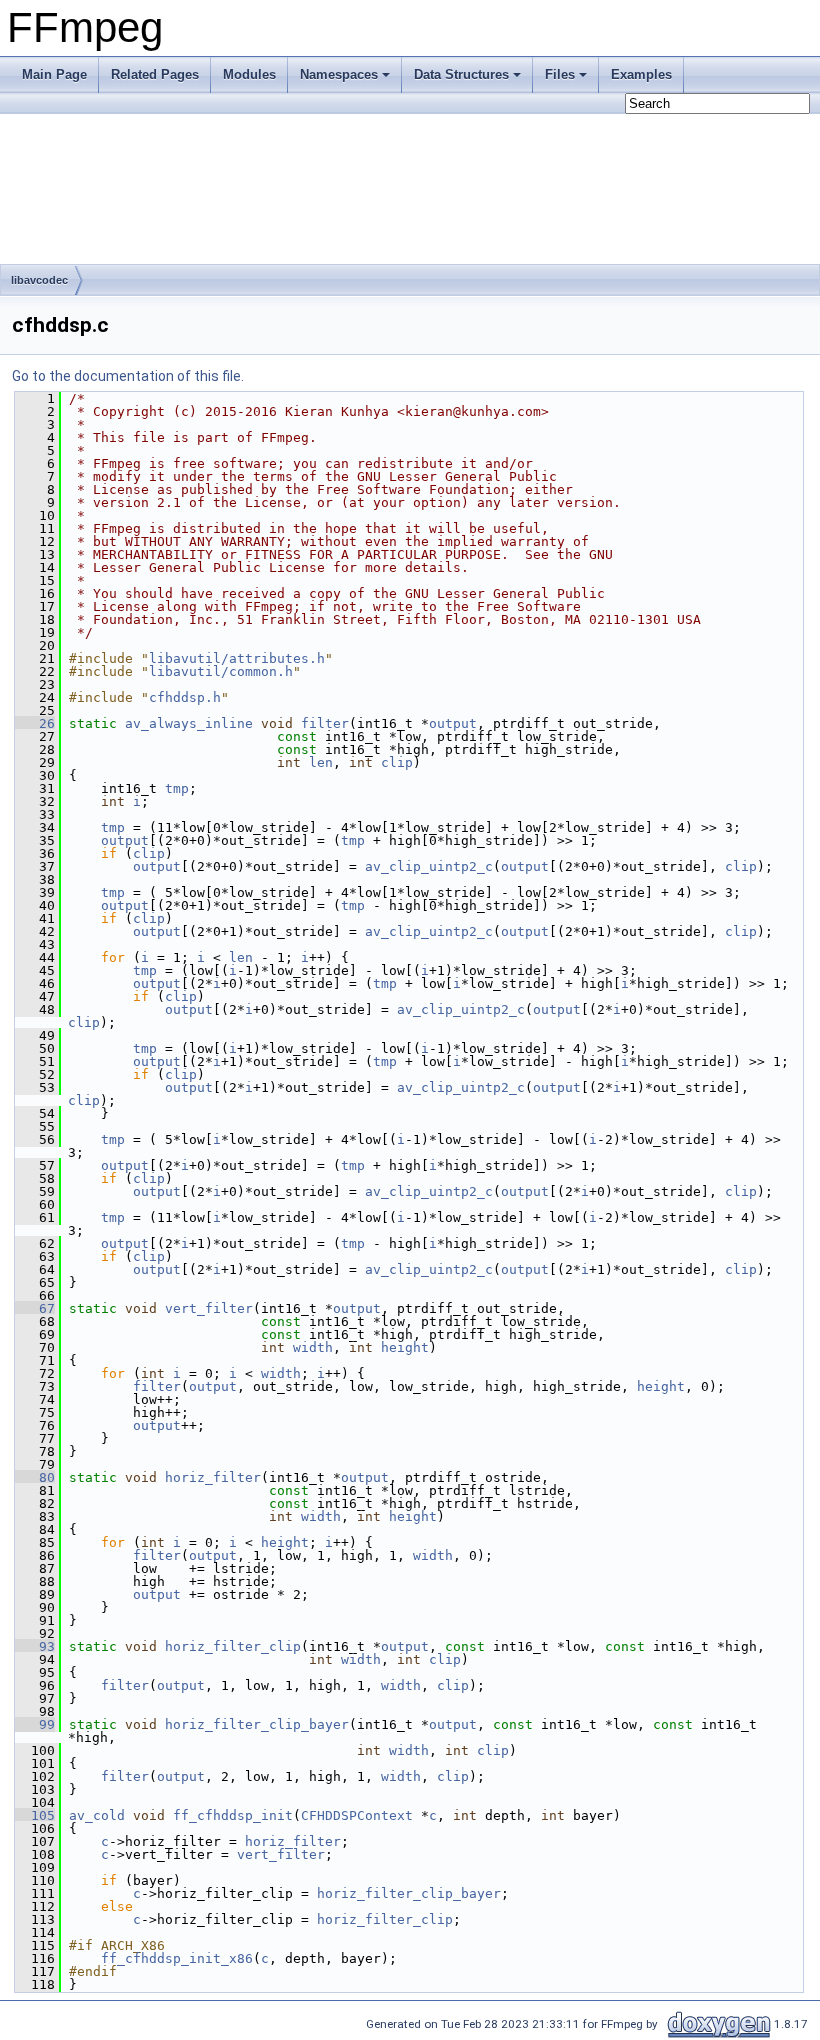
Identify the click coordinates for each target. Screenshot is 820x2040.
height (405, 1347)
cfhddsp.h (185, 697)
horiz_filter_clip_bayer (257, 1724)
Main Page (54, 74)
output (453, 723)
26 (35, 723)
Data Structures (461, 74)
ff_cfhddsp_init (233, 1815)
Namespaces (339, 74)
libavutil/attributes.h (237, 658)
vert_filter (209, 1308)
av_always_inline (189, 723)
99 (35, 1724)
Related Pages (155, 74)
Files (560, 74)
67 (35, 1308)
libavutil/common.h (221, 671)
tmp (177, 788)
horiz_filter (213, 1477)
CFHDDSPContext (357, 1815)
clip (397, 762)
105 (35, 1815)
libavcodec (39, 280)
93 (35, 1646)
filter (325, 723)
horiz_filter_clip (233, 1646)
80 (35, 1477)
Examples (641, 74)
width (313, 1347)
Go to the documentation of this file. (128, 376)
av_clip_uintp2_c (429, 866)
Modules (249, 74)
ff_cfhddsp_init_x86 (177, 1958)
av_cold (97, 1815)
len (321, 762)
